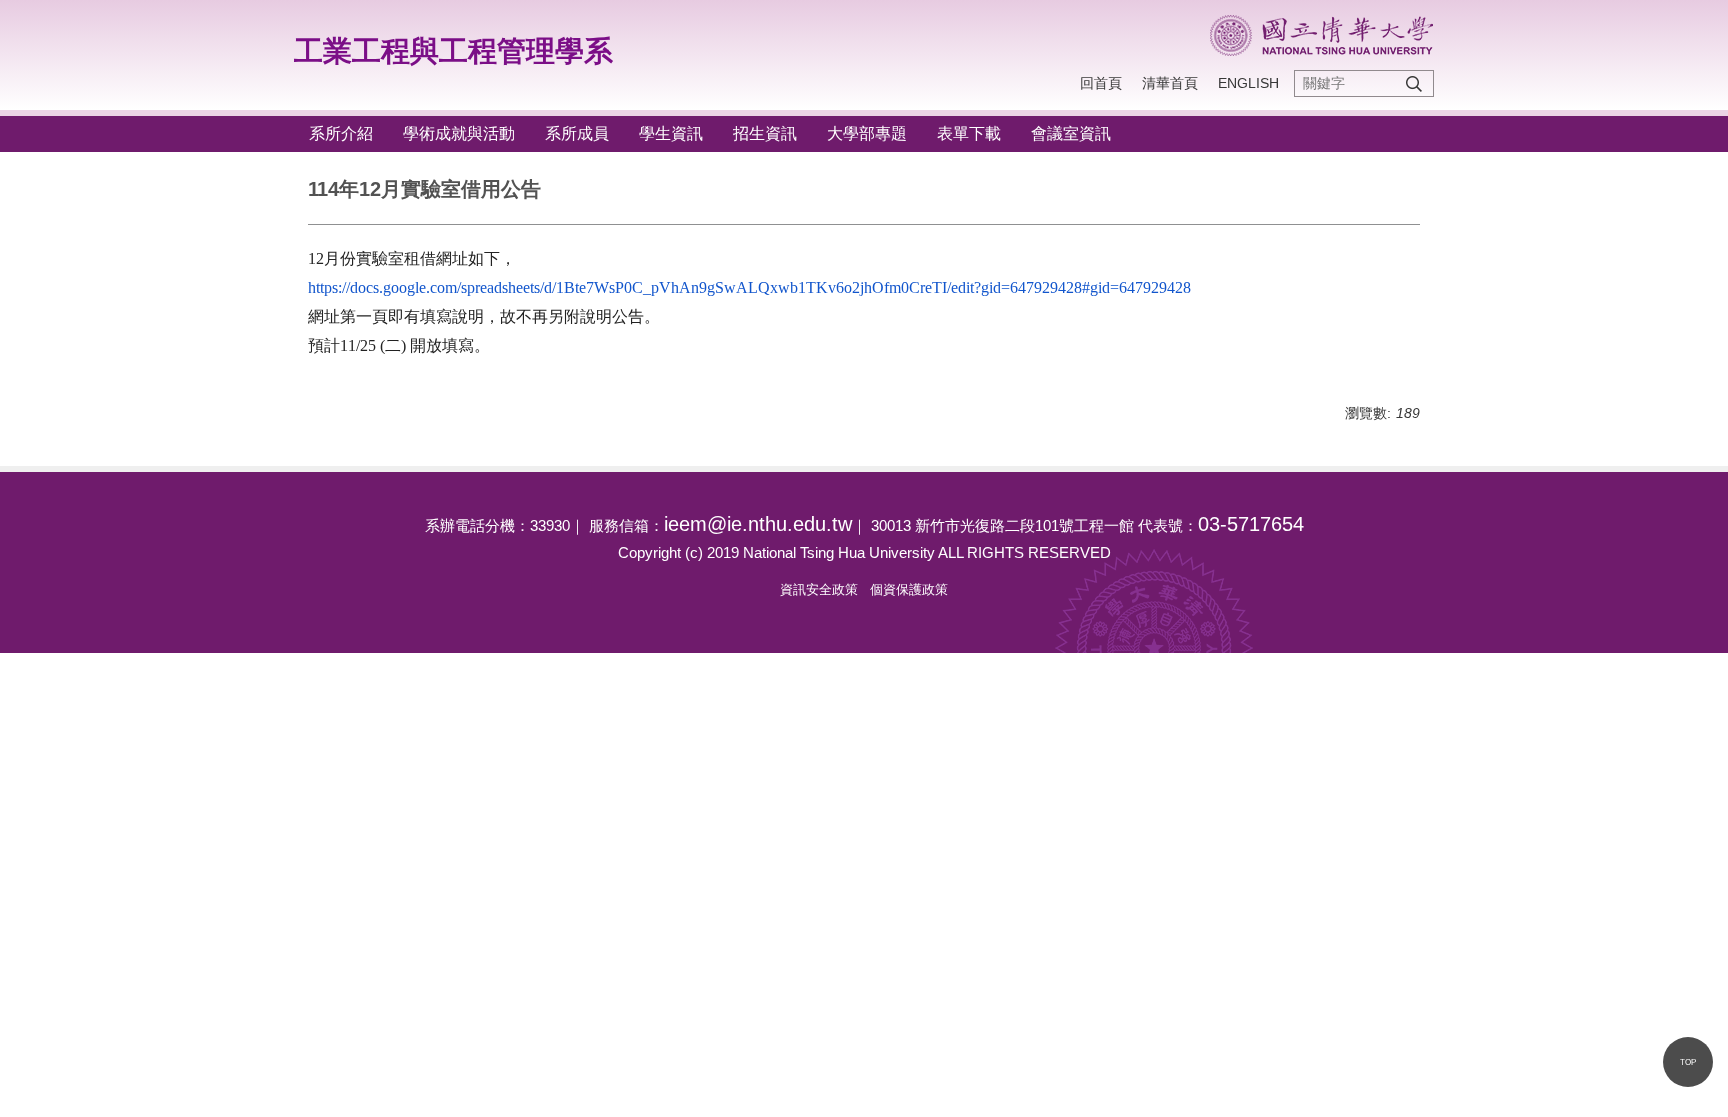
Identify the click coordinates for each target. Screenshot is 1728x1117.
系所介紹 (341, 133)
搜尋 (1414, 83)
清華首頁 (1170, 83)
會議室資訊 (1071, 133)
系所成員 (577, 133)
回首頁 (1101, 83)
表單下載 (969, 133)
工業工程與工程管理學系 (453, 51)
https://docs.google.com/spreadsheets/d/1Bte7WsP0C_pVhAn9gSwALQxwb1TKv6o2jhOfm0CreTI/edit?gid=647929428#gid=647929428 (749, 288)
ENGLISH (1248, 83)
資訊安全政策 (819, 589)
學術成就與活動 (459, 133)
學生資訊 (671, 133)
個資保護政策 (909, 589)
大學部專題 (867, 133)
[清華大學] (1321, 35)
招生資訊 (765, 133)
